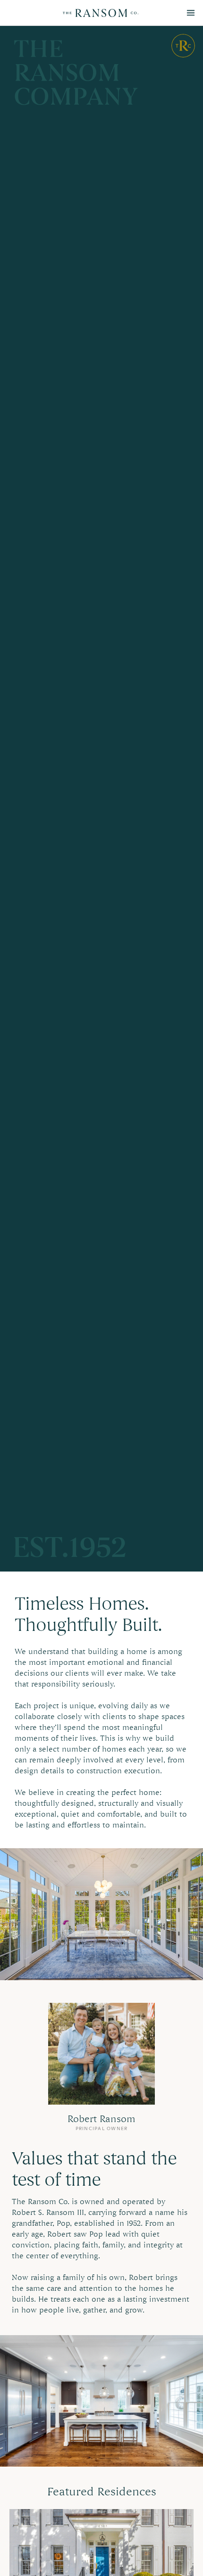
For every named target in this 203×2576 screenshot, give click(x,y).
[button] (191, 13)
